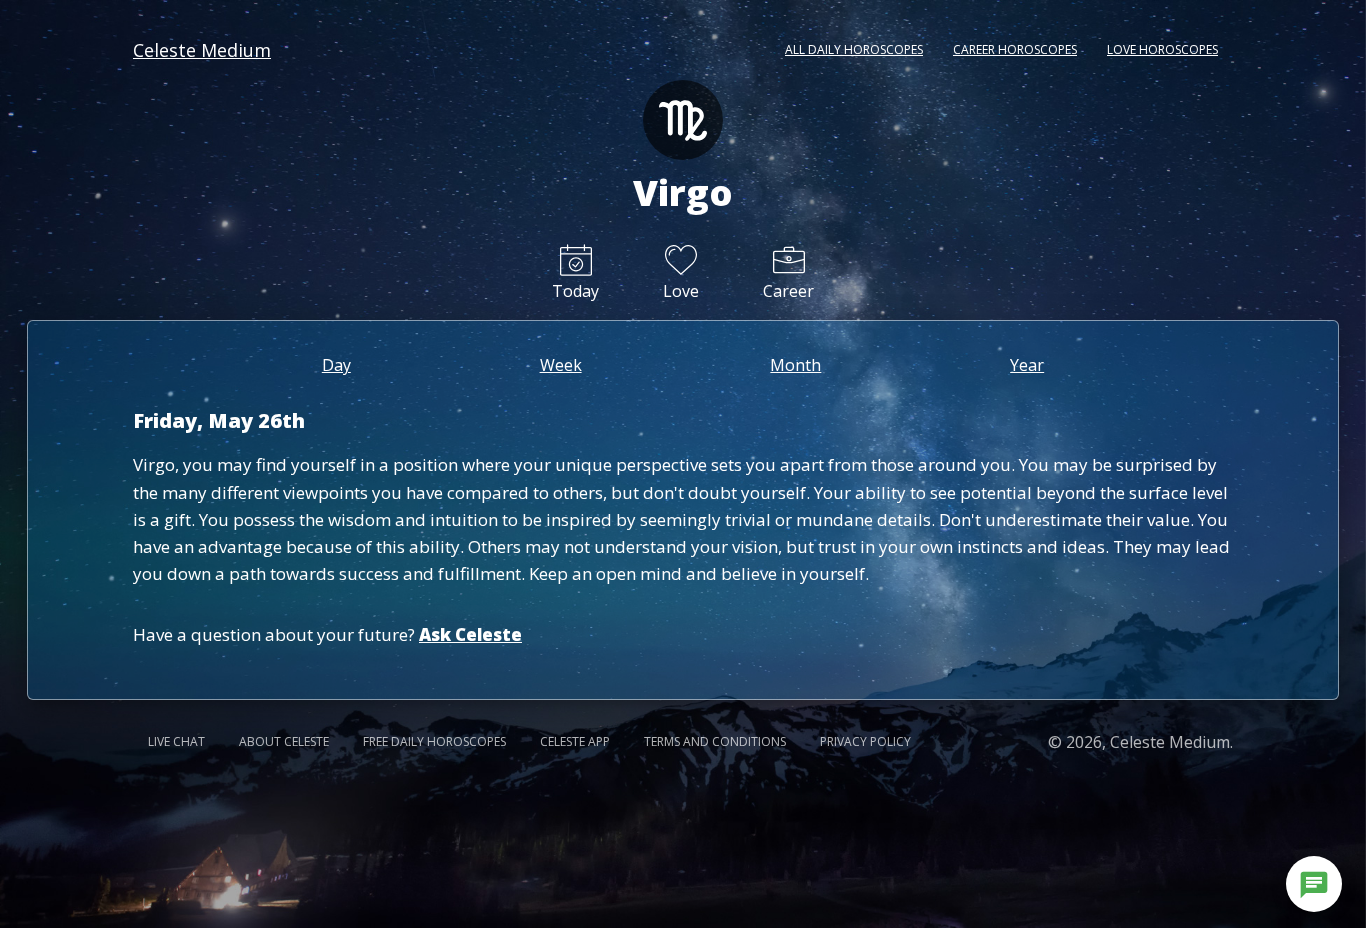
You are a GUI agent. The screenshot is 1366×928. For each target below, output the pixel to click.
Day (336, 365)
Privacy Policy (865, 741)
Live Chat (176, 741)
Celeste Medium (202, 50)
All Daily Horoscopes (854, 49)
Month (795, 365)
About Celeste (284, 741)
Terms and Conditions (715, 741)
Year (1027, 365)
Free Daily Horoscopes (434, 741)
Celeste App (575, 741)
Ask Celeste (470, 634)
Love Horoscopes (1162, 49)
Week (561, 365)
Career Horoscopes (1015, 49)
